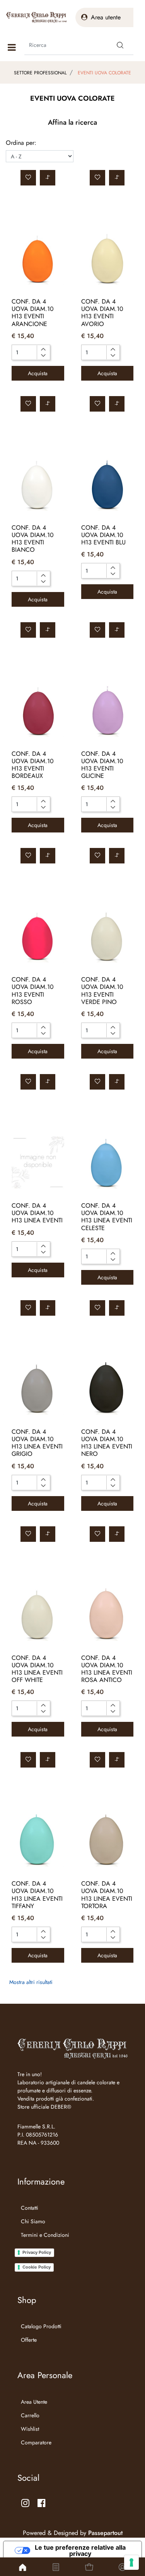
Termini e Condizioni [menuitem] (45, 2235)
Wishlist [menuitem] (30, 2429)
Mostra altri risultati (31, 1982)
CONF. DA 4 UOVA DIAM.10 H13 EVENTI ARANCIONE (33, 313)
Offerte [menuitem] (29, 2340)
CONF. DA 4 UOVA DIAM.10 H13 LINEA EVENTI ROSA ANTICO (107, 1669)
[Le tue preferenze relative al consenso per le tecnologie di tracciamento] (131, 2562)
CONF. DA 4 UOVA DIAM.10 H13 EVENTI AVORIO (102, 313)
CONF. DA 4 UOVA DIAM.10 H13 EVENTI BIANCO (33, 539)
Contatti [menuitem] (30, 2208)
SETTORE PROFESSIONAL (40, 73)
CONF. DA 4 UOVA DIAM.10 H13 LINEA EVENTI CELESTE (107, 1217)
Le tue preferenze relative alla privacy (80, 2550)
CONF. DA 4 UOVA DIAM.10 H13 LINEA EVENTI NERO (107, 1443)
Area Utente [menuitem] (34, 2402)
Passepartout (105, 2533)
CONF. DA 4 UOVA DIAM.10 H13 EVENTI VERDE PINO (102, 991)
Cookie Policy (37, 2267)
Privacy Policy (37, 2252)
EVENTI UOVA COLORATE (104, 73)
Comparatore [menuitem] (36, 2442)
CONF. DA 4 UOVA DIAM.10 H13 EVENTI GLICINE (102, 765)
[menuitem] (43, 2245)
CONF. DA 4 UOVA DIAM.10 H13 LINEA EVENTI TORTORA (107, 1895)
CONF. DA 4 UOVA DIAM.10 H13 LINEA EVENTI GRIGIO (37, 1443)
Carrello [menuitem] (30, 2415)
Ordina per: (21, 143)
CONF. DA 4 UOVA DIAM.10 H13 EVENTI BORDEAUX (33, 765)
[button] (120, 45)
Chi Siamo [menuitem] (33, 2221)
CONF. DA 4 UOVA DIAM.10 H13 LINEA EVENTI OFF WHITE (37, 1669)
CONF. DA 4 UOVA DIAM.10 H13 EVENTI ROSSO (33, 991)
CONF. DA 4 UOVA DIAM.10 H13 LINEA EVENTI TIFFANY (37, 1895)
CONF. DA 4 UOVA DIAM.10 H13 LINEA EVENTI (37, 1213)
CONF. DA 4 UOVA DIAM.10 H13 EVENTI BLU (103, 535)
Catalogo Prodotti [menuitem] (41, 2326)
